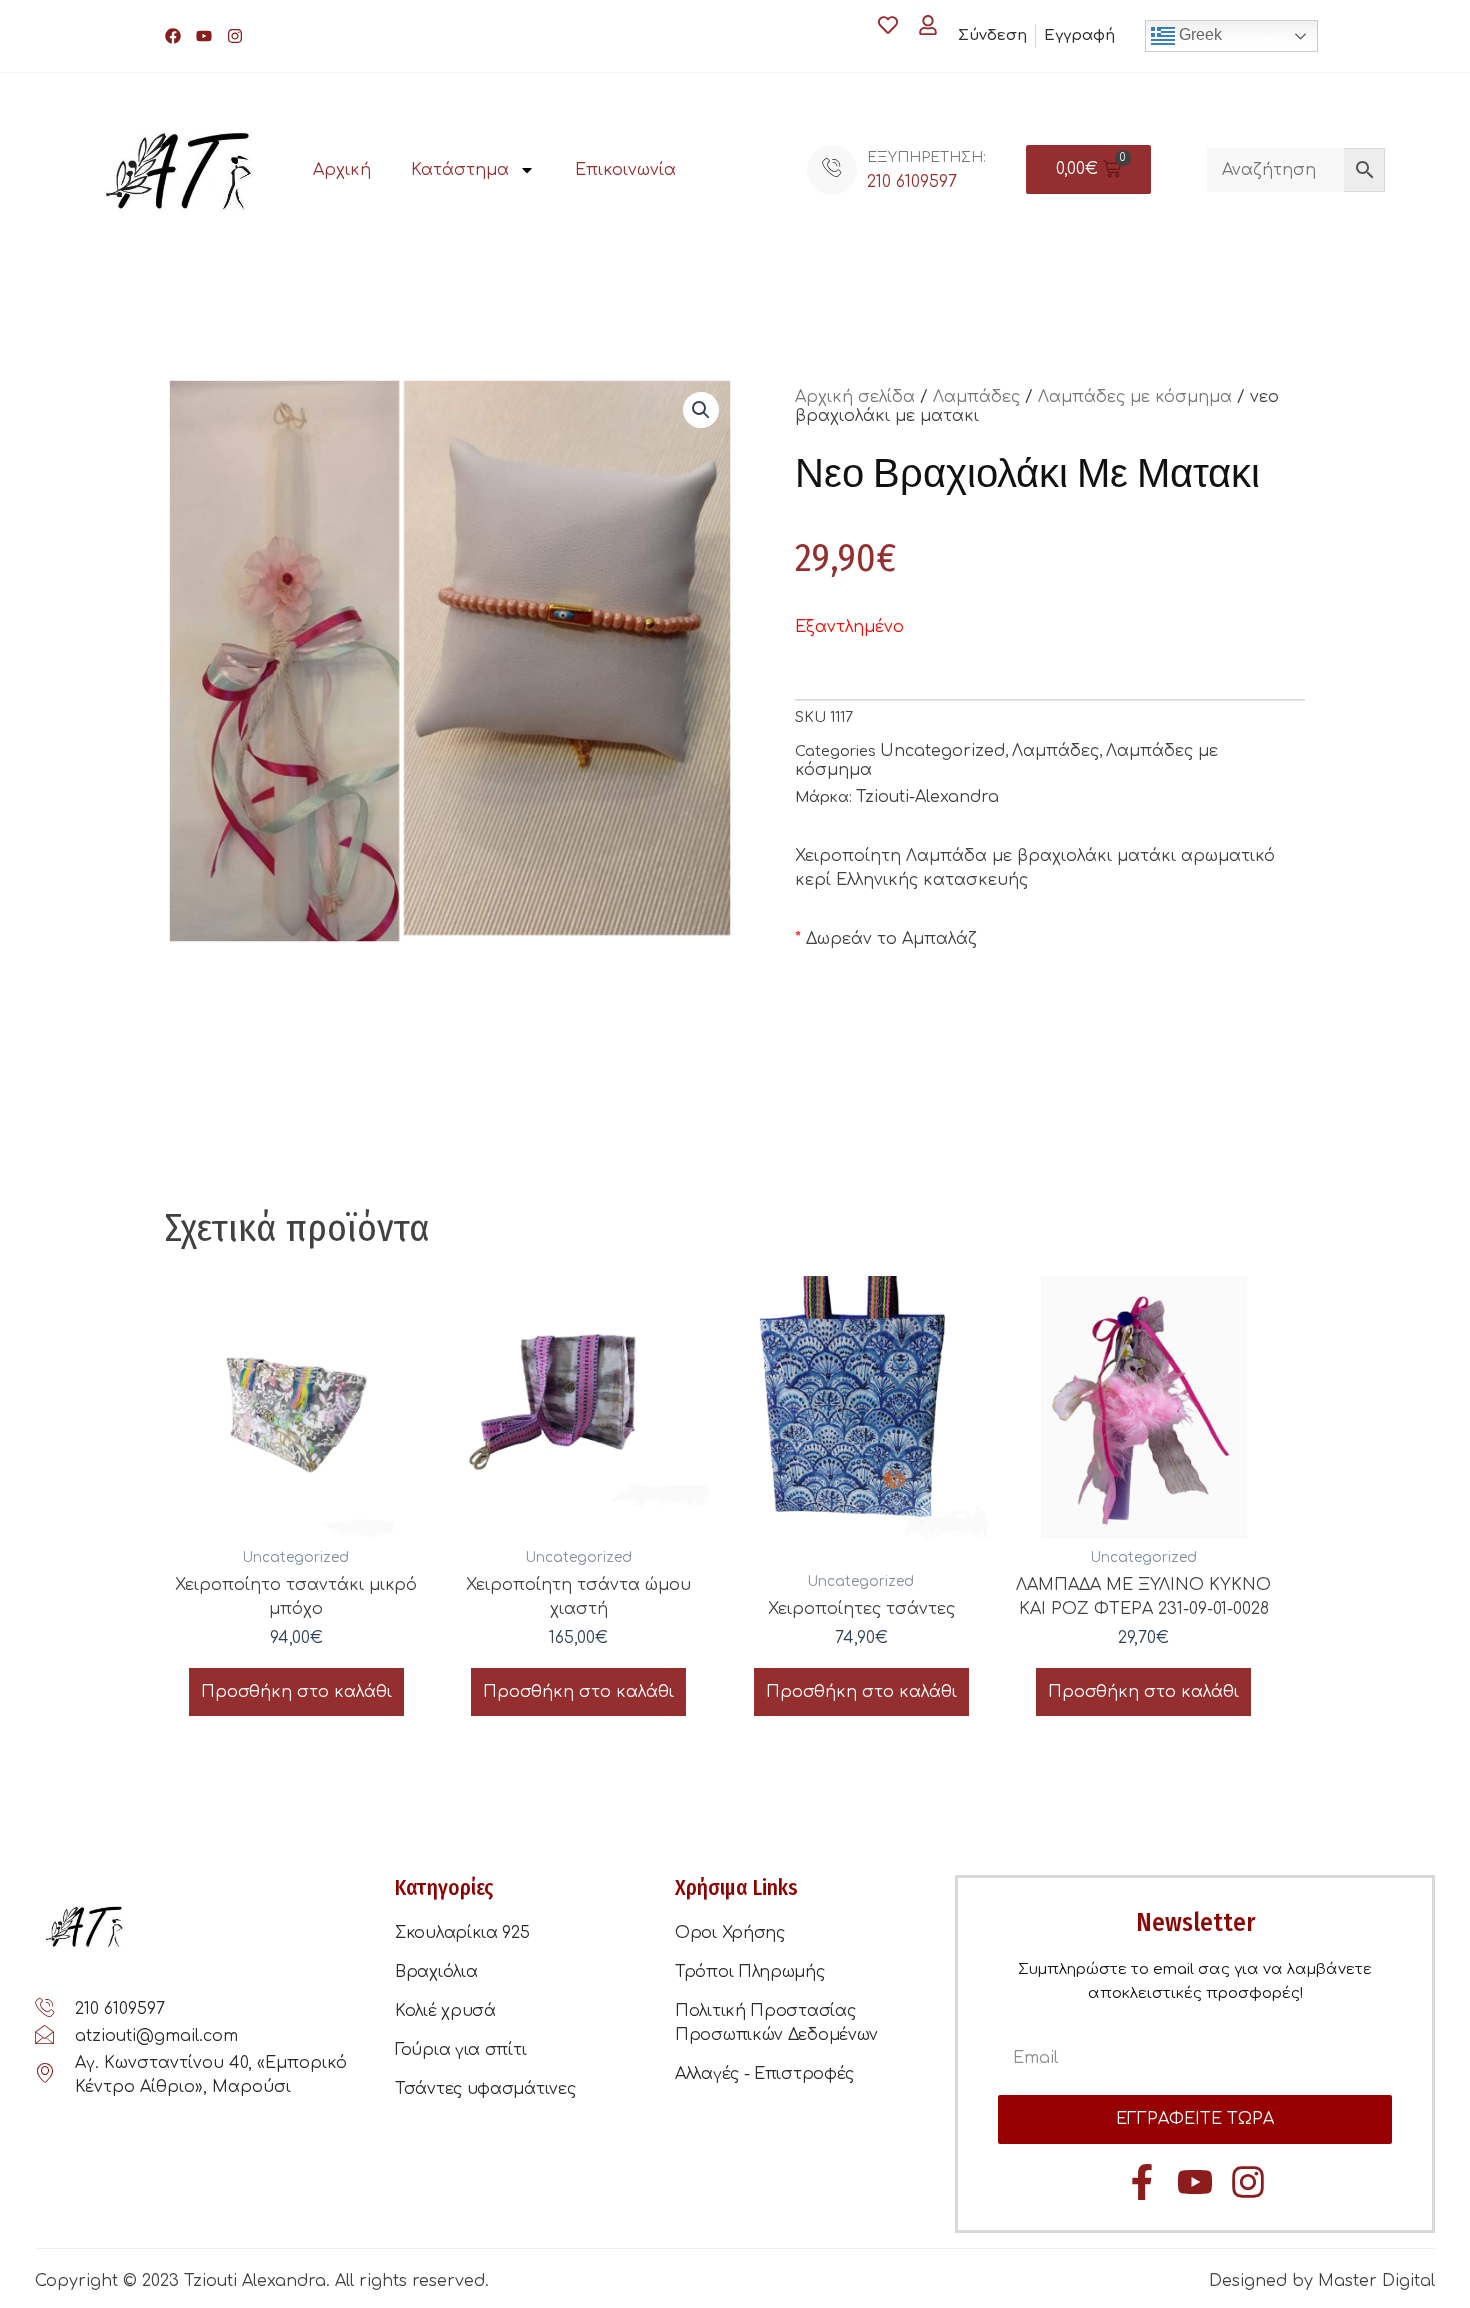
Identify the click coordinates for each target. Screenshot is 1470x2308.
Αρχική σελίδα (855, 397)
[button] (701, 410)
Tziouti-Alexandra (927, 797)
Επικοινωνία (625, 170)
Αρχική (342, 170)
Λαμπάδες (976, 397)
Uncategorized (942, 751)
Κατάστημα (460, 170)
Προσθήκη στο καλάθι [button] (296, 1692)
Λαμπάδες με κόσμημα (1135, 397)
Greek (1198, 34)
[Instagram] (235, 36)
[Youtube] (204, 36)
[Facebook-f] (1142, 2182)
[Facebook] (173, 36)
